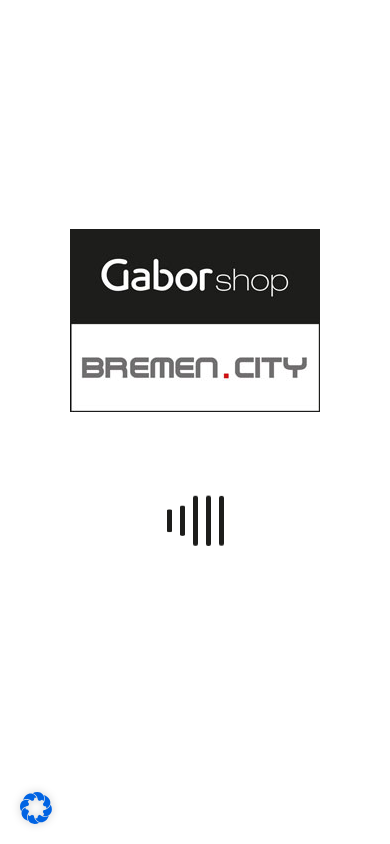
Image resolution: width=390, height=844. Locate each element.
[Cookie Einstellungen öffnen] (36, 818)
